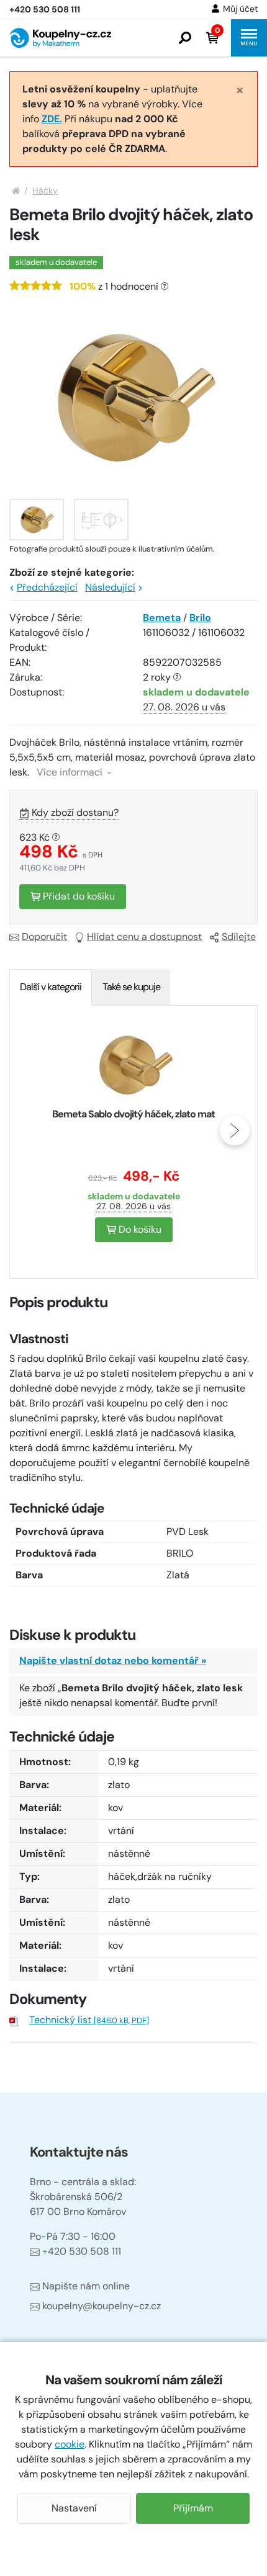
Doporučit (44, 937)
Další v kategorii (51, 987)
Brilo (200, 618)
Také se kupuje (131, 987)
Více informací (71, 772)
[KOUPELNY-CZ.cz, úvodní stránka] (60, 38)
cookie (70, 2444)
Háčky (45, 190)
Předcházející (47, 587)
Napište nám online (86, 2286)
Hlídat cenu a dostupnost (144, 937)
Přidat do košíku (78, 896)
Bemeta (162, 618)
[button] (185, 38)
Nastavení (74, 2508)
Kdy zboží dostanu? (75, 812)
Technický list (89, 2020)
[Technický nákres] (101, 520)
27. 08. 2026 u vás (184, 707)
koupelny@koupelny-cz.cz (102, 2306)
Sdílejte (239, 937)
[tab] (51, 987)
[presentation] (32, 1130)
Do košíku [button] (139, 1229)
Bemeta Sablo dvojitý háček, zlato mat (133, 1114)
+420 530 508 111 (82, 2251)
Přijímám (193, 2508)
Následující (110, 587)
